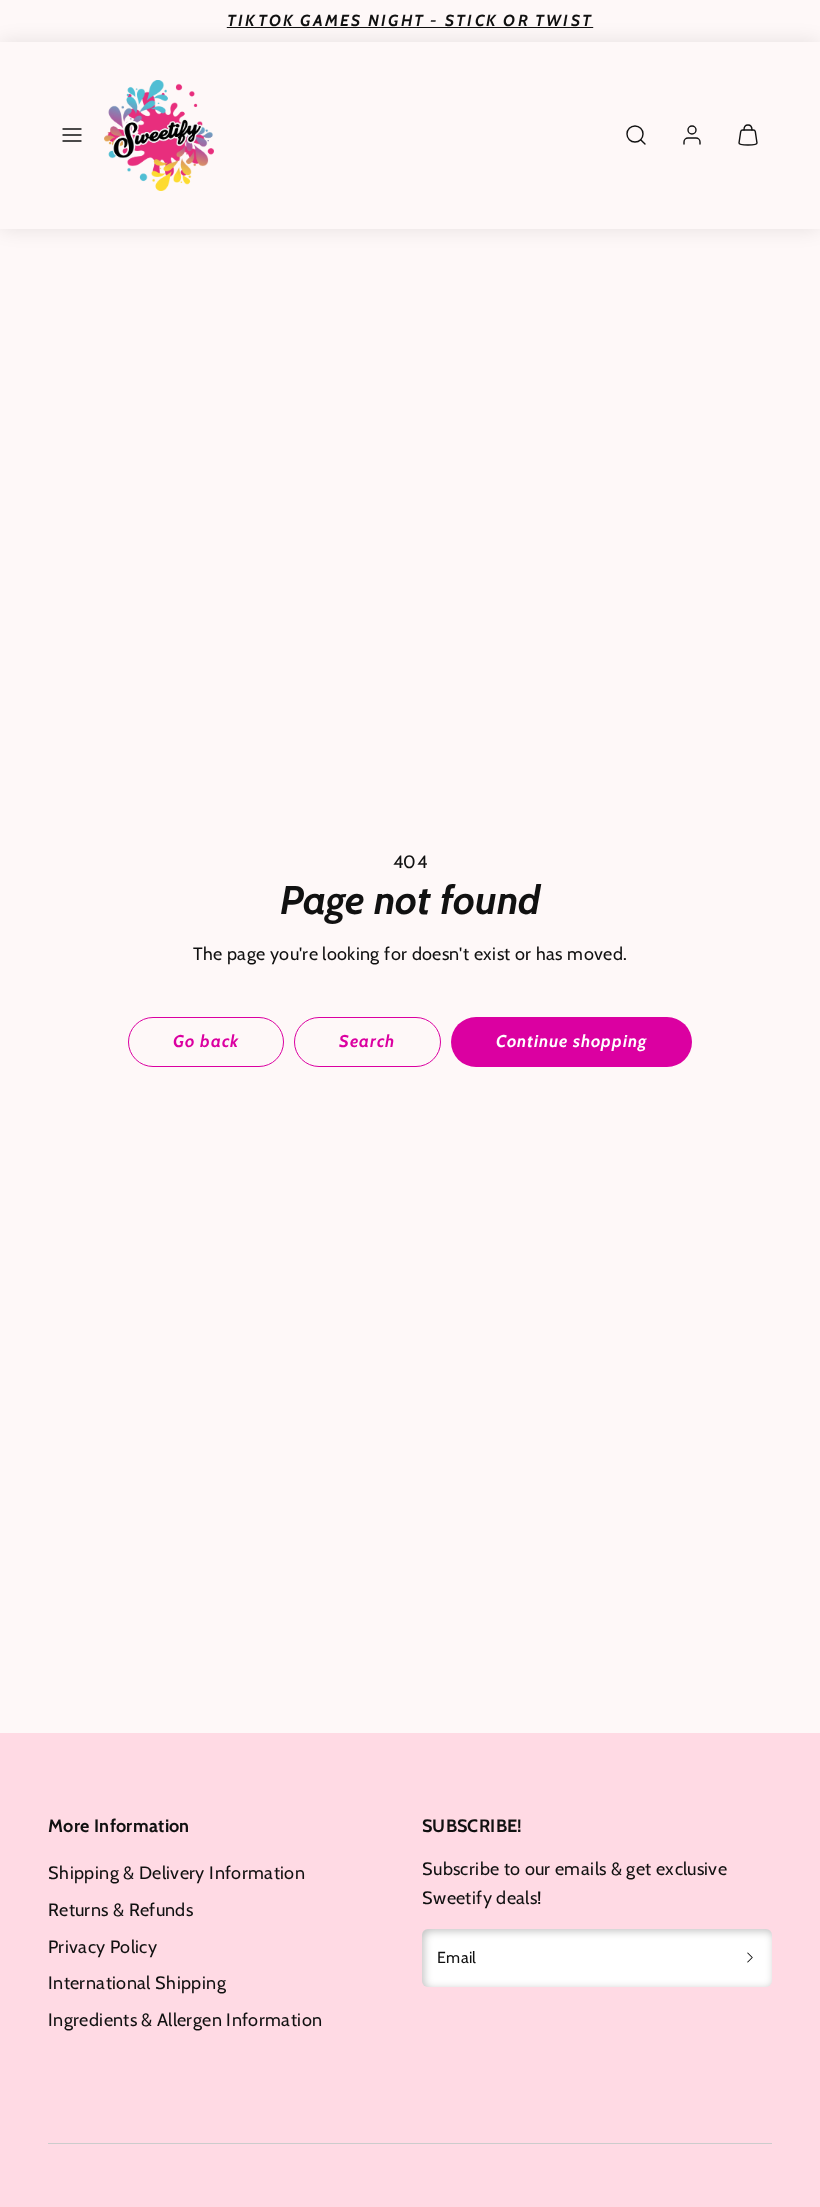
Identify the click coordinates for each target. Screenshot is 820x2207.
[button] (72, 135)
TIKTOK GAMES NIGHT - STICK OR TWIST (410, 20)
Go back (206, 1041)
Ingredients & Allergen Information (185, 2020)
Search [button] (367, 1041)
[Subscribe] (750, 1958)
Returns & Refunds (120, 1910)
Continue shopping (571, 1041)
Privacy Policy (102, 1947)
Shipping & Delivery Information (176, 1873)
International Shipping (137, 1983)
